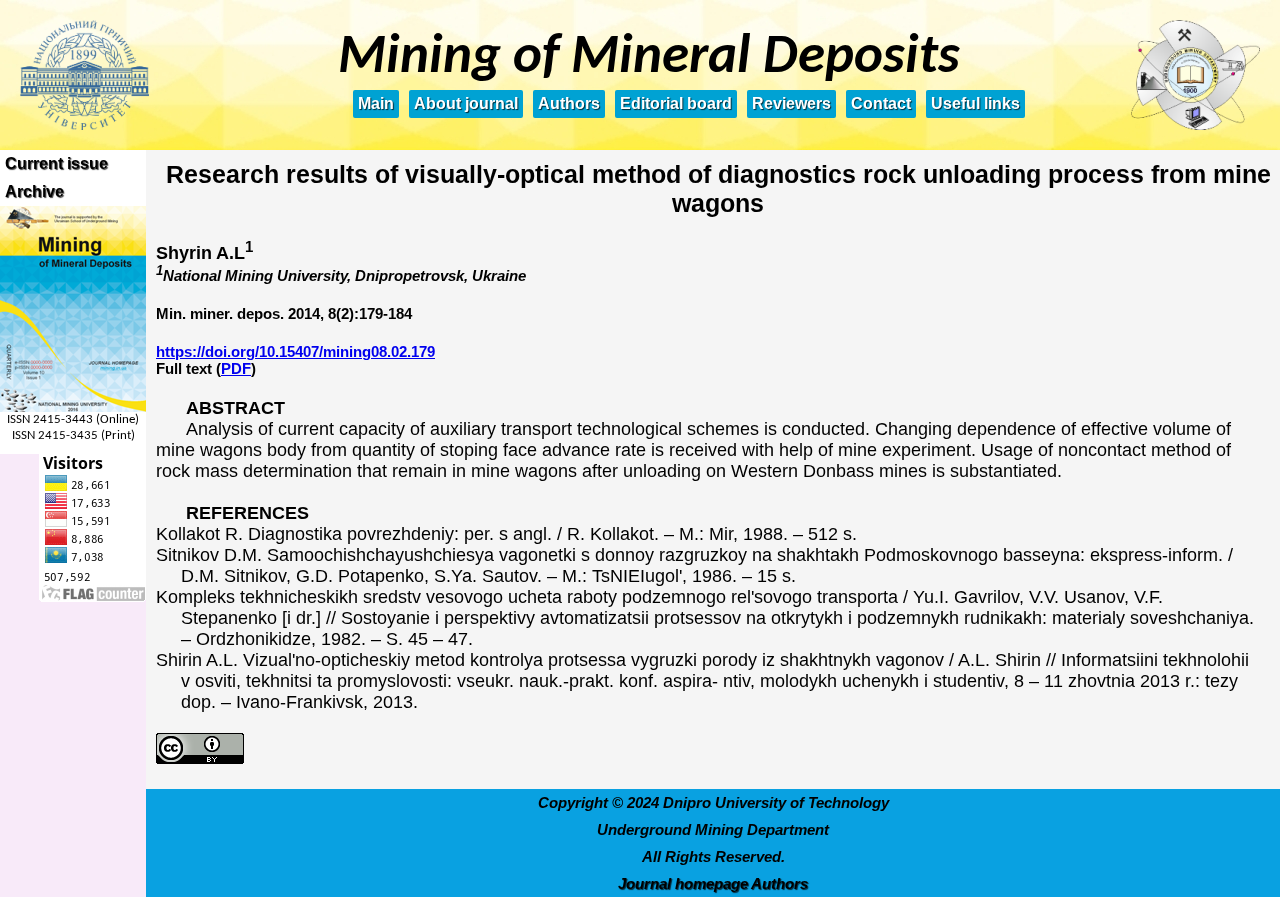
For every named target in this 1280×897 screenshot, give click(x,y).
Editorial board (676, 103)
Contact (881, 103)
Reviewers (791, 103)
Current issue (56, 163)
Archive (34, 191)
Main (376, 103)
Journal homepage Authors (713, 883)
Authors (569, 103)
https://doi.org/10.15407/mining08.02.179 (295, 351)
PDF (236, 368)
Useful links (975, 103)
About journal (466, 103)
